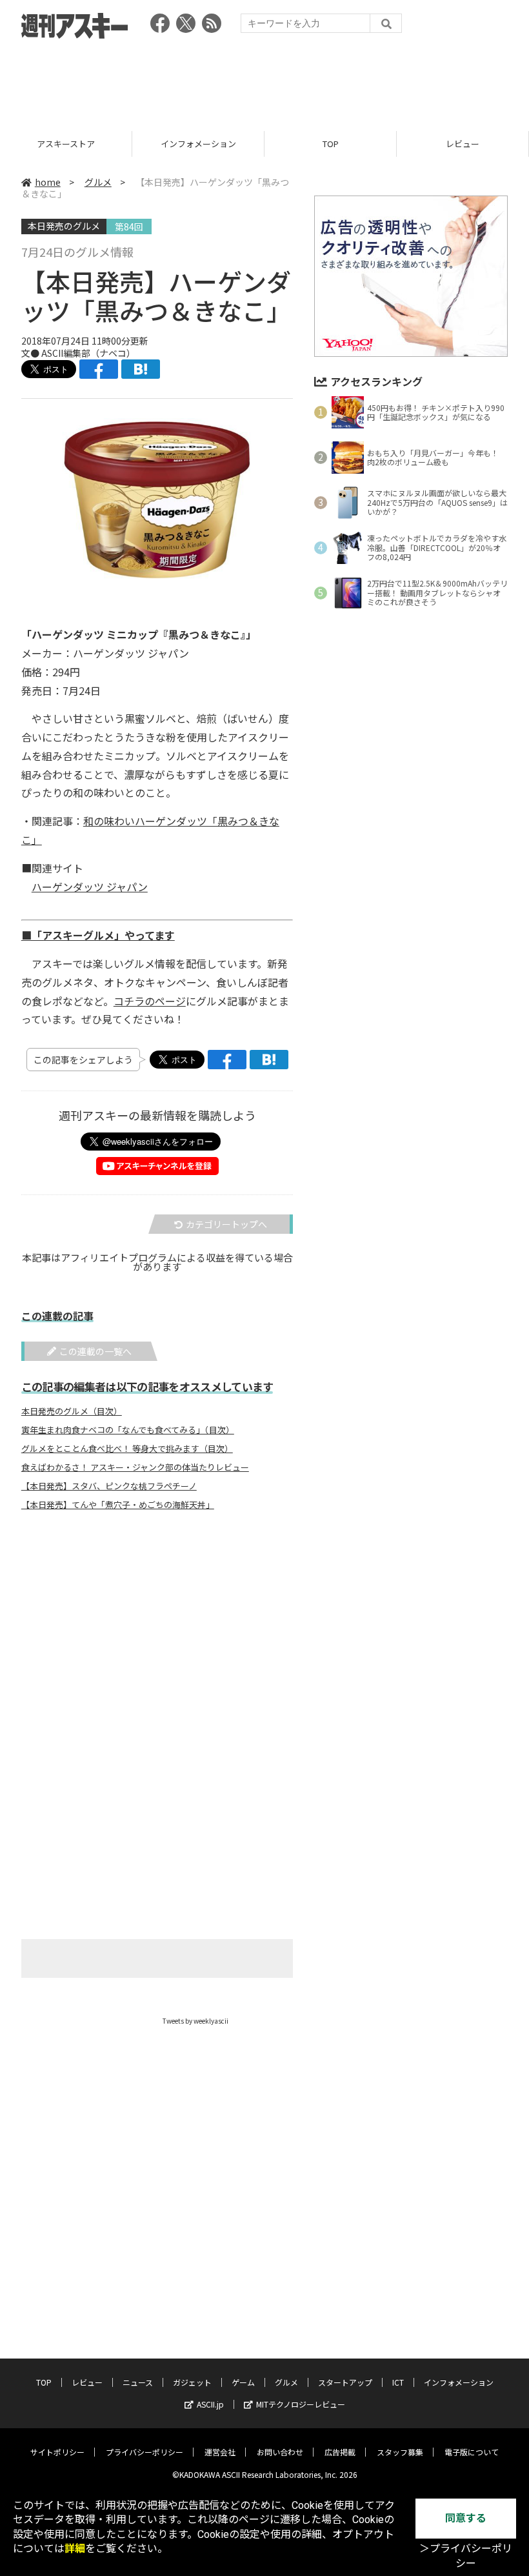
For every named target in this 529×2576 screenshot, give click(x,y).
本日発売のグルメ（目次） (72, 1411)
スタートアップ (345, 2382)
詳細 (75, 2549)
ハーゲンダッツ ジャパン (90, 887)
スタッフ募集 (400, 2452)
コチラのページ (150, 1001)
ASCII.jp (210, 2404)
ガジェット (192, 2382)
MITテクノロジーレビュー (301, 2404)
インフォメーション (66, 144)
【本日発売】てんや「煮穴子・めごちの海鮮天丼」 (118, 1505)
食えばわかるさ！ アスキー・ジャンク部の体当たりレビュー (135, 1467)
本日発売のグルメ (64, 226)
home (48, 182)
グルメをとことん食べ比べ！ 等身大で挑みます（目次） (127, 1449)
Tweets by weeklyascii (195, 2021)
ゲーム (243, 2382)
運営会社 (220, 2452)
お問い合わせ (280, 2452)
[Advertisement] (264, 81)
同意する (466, 2518)
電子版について (472, 2452)
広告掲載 (340, 2452)
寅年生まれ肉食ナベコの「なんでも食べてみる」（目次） (128, 1430)
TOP (198, 144)
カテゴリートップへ (226, 1224)
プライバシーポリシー (145, 2452)
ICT (398, 2382)
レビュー (330, 144)
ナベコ (113, 353)
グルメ (98, 182)
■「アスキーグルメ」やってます (98, 935)
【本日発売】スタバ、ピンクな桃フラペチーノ (109, 1486)
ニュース (463, 144)
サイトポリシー (57, 2452)
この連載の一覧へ (95, 1351)
